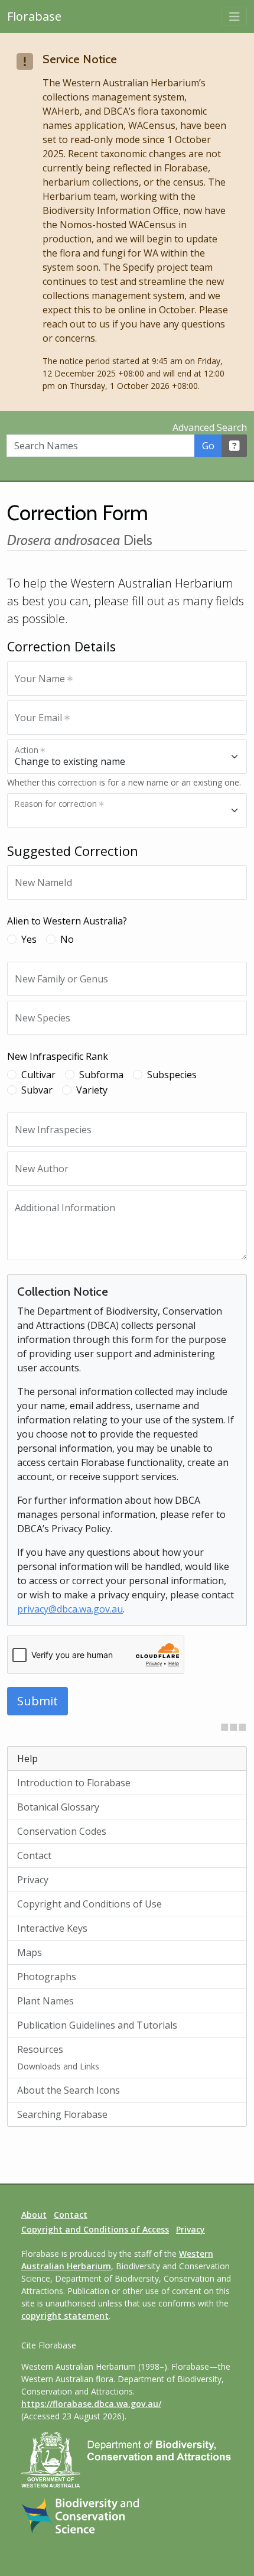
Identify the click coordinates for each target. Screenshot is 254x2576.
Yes (29, 939)
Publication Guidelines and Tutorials (97, 2025)
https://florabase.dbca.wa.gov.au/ (91, 2404)
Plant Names (45, 2001)
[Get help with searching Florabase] (235, 446)
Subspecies (172, 1075)
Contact (34, 1855)
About (34, 2215)
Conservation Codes (62, 1831)
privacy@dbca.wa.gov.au (70, 1609)
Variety (92, 1090)
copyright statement (65, 2316)
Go (208, 446)
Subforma (101, 1075)
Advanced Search (210, 427)
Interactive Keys (52, 1928)
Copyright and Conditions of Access (95, 2229)
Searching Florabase (62, 2114)
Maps (30, 1952)
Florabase (34, 16)
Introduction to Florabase (74, 1783)
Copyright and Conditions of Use (89, 1904)
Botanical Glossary (58, 1807)
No (67, 939)
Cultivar (38, 1075)
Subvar (37, 1090)
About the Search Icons (69, 2090)
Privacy (33, 1880)
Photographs (47, 1977)
